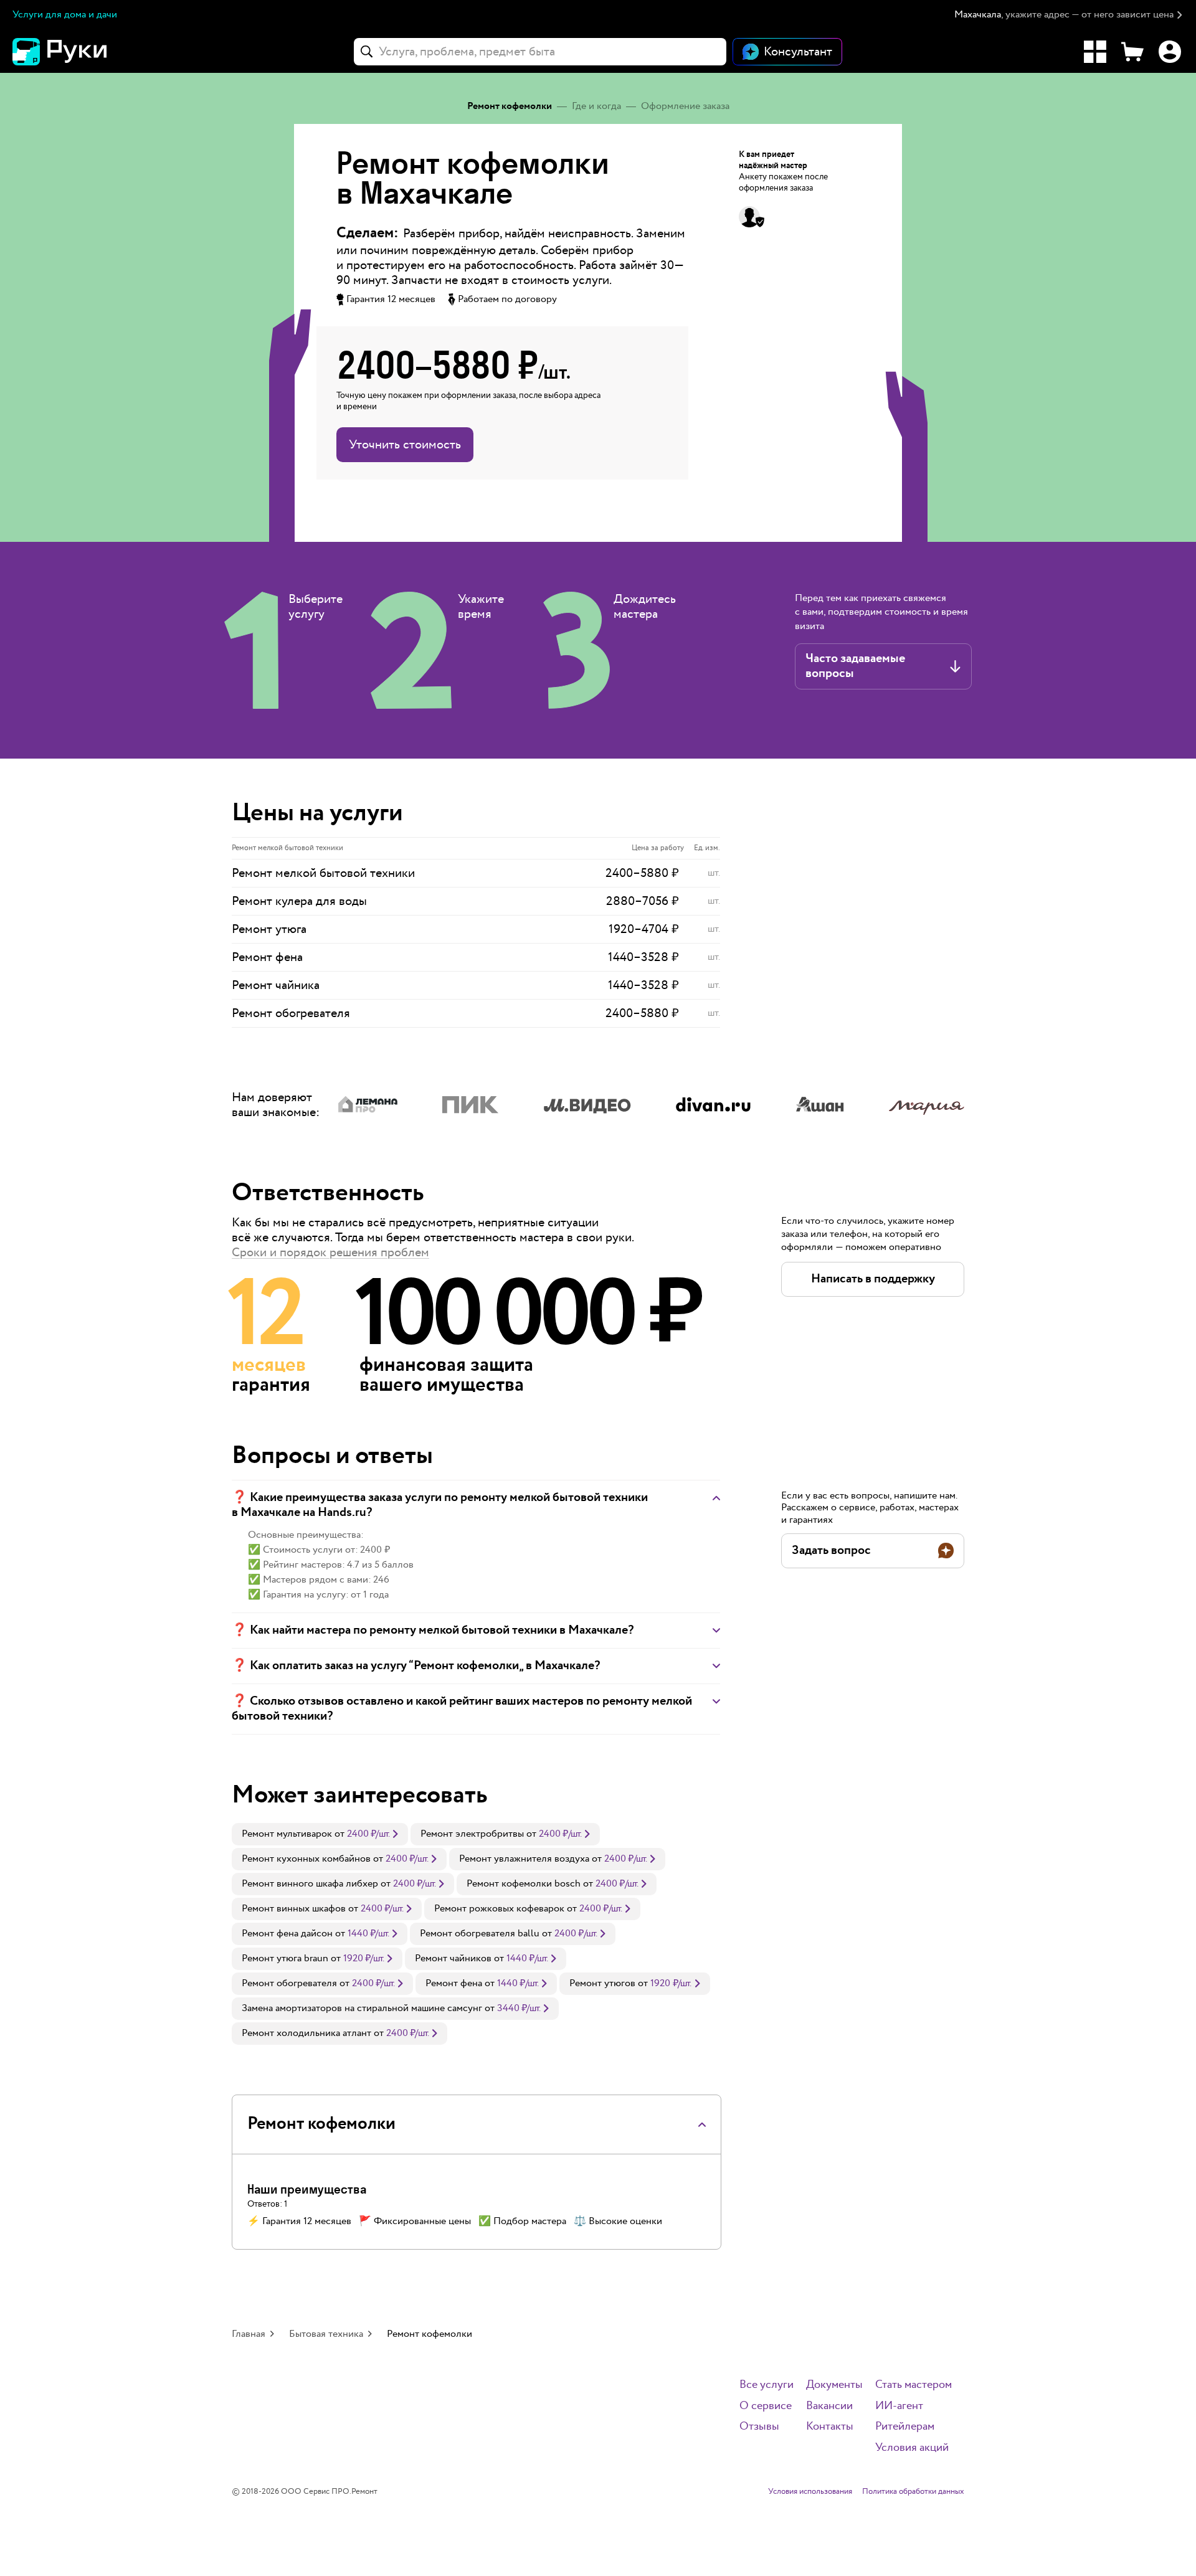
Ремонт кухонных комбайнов (306, 1859)
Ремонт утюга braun (285, 1958)
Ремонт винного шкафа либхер (310, 1884)
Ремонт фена (454, 1983)
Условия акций (912, 2448)
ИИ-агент (899, 2406)
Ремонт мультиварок (287, 1834)
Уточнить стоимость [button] (405, 445)
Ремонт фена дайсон (287, 1934)
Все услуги (766, 2385)
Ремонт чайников (453, 1958)
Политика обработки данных (913, 2492)
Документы (834, 2385)
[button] (1069, 15)
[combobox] (540, 52)
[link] (320, 1834)
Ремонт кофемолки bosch (524, 1884)
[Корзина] (1132, 52)
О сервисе (766, 2406)
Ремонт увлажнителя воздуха (524, 1859)
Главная (249, 2334)
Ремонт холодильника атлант (306, 2033)
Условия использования (810, 2492)
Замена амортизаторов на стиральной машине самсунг (362, 2008)
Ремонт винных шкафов (294, 1909)
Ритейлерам (905, 2427)
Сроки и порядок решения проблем (330, 1252)
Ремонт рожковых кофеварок (499, 1909)
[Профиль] (1170, 52)
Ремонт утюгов (602, 1983)
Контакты (830, 2427)
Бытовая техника (326, 2334)
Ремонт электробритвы (472, 1834)
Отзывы (759, 2427)
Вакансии (829, 2406)
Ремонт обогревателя (289, 1983)
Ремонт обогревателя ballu (480, 1934)
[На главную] (81, 52)
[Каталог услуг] (1095, 52)
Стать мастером (914, 2385)
